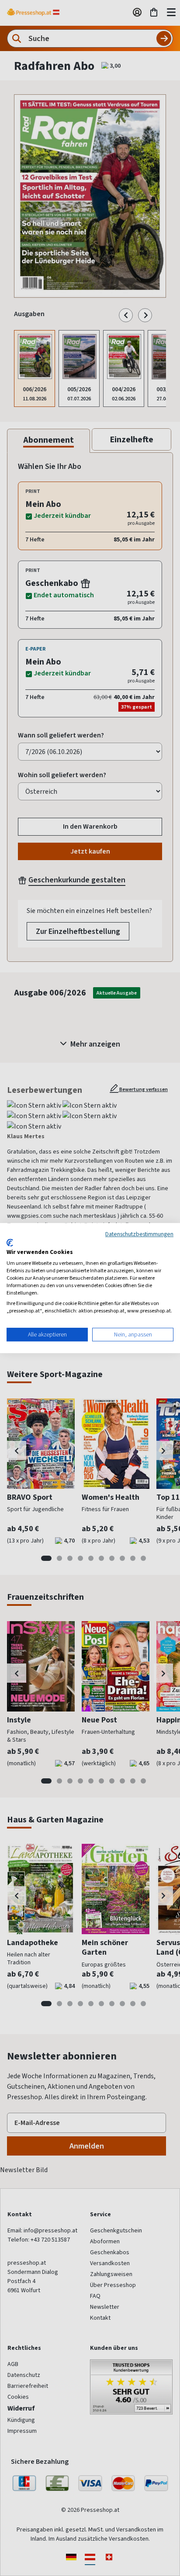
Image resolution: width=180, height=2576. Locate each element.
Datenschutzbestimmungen (139, 1234)
